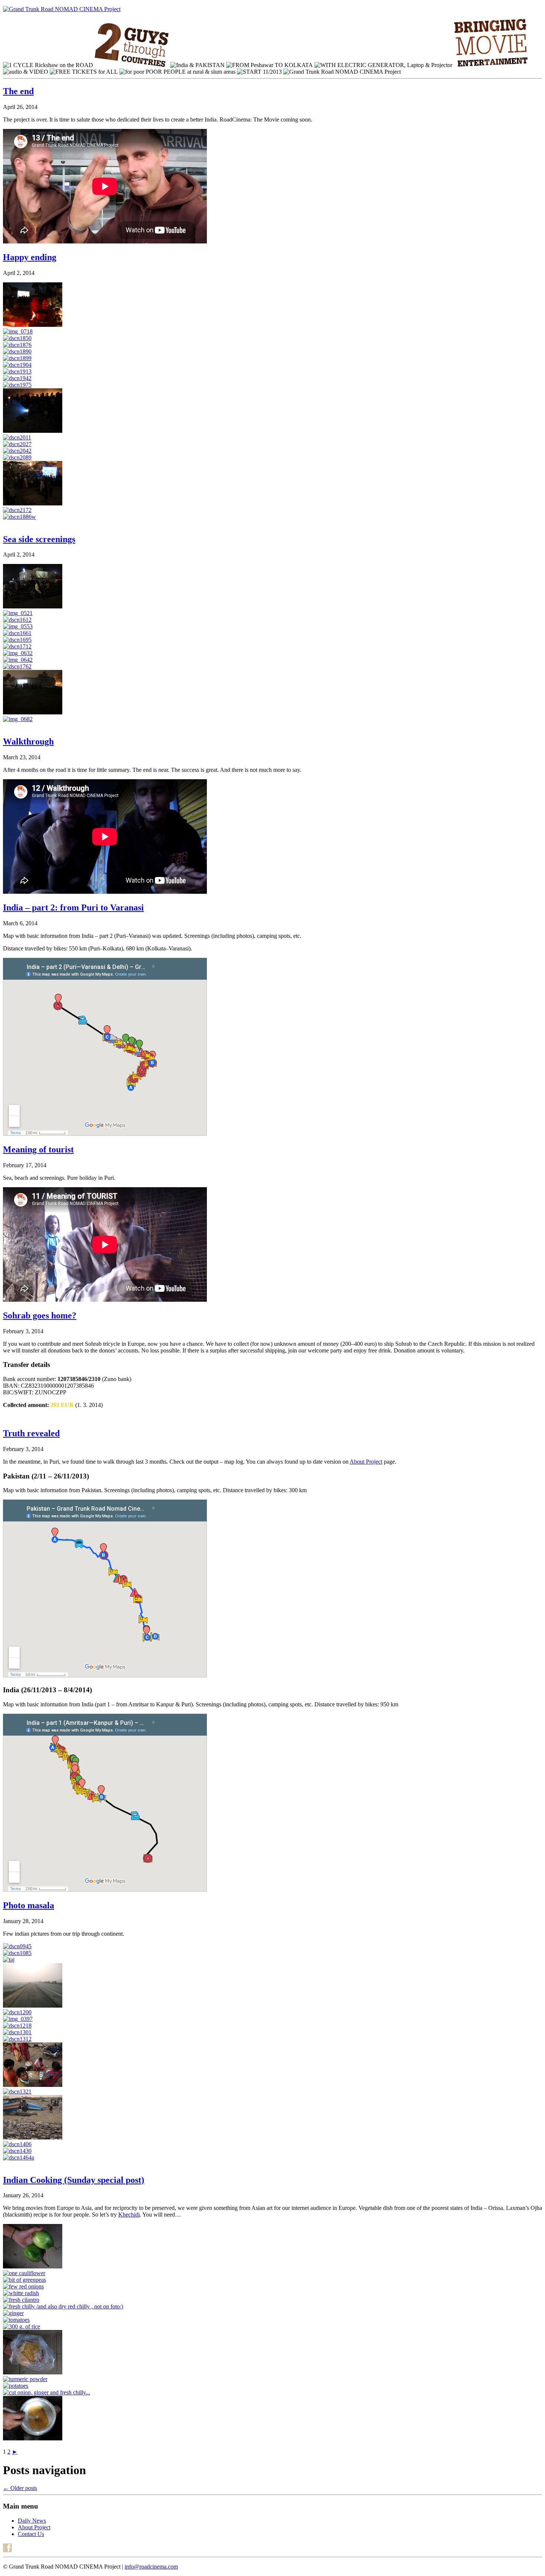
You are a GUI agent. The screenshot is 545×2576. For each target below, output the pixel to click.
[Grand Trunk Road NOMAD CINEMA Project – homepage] (62, 9)
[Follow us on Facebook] (7, 2550)
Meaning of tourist (38, 1149)
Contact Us (31, 2534)
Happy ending (30, 257)
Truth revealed (31, 1433)
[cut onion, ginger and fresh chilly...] (47, 2392)
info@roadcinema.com (151, 2567)
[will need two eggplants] (33, 2266)
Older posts (20, 2488)
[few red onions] (23, 2286)
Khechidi (129, 2215)
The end (18, 91)
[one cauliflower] (24, 2273)
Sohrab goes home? (40, 1315)
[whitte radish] (21, 2293)
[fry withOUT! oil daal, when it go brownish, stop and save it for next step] (33, 2438)
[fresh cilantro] (21, 2300)
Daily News (32, 2521)
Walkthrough (28, 741)
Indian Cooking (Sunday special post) (74, 2180)
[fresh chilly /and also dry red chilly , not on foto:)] (63, 2306)
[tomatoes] (16, 2320)
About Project (366, 1462)
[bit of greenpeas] (24, 2280)
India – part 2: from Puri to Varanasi (73, 907)
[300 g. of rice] (22, 2326)
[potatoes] (16, 2386)
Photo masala (29, 1905)
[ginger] (13, 2313)
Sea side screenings (39, 539)
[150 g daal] (33, 2372)
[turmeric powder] (25, 2379)
